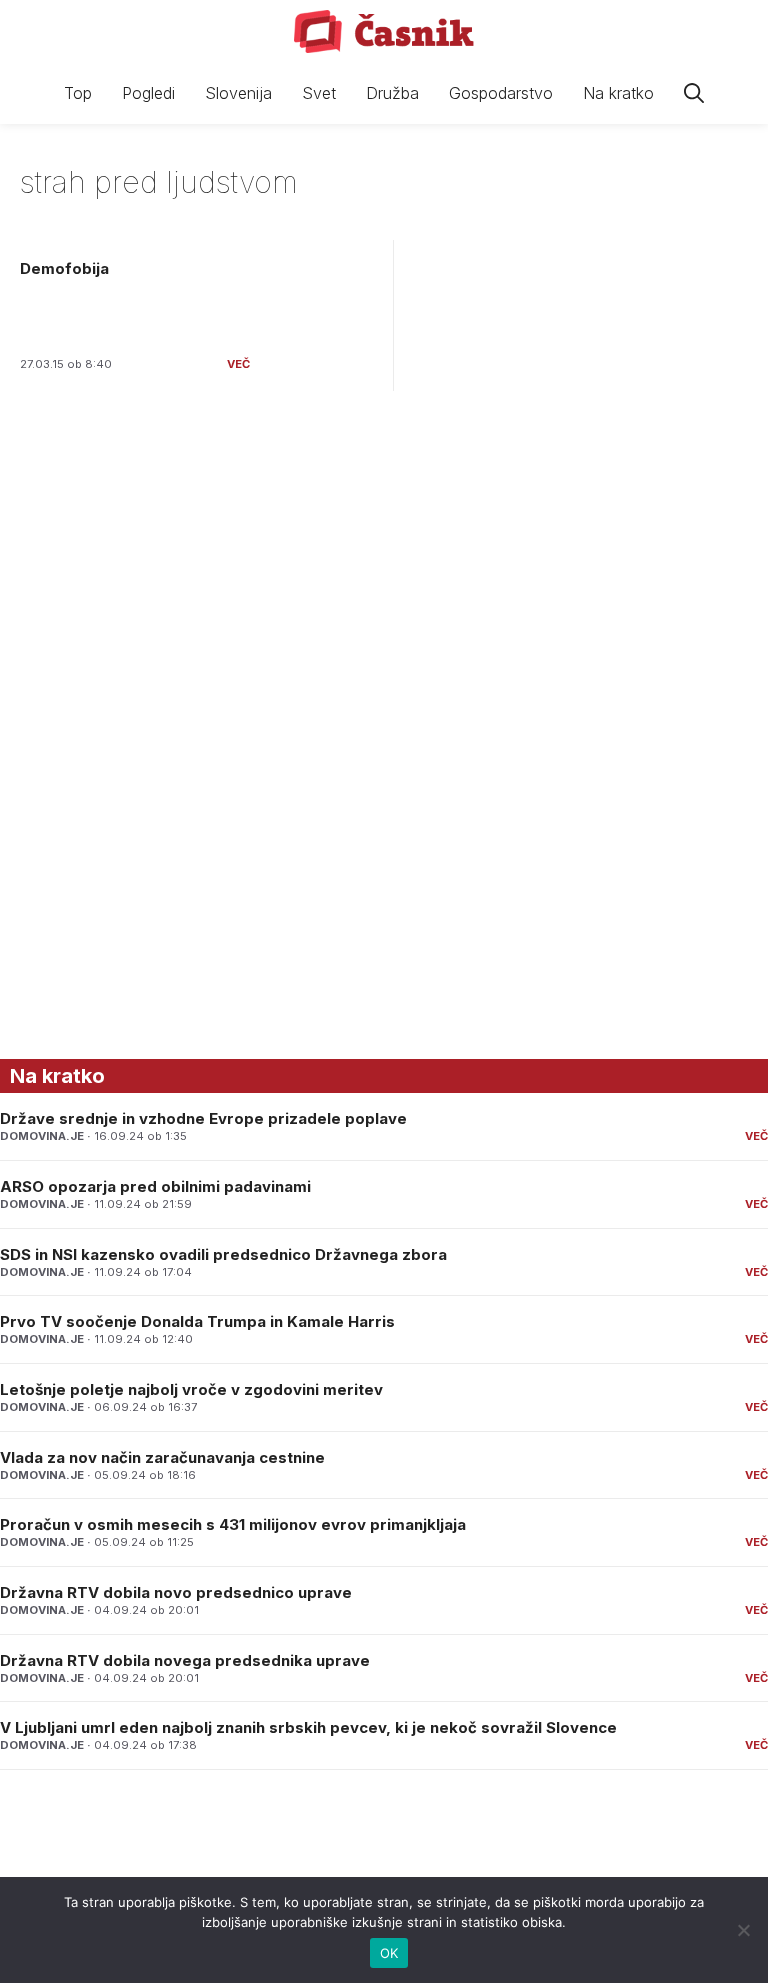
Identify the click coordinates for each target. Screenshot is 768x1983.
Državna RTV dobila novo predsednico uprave (176, 1592)
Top (78, 93)
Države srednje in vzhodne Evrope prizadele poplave (203, 1118)
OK (389, 1953)
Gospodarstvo (501, 93)
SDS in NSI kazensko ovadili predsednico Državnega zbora (223, 1254)
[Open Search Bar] (694, 93)
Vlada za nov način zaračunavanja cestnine (162, 1457)
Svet (319, 93)
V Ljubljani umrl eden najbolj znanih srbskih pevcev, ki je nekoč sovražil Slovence (308, 1727)
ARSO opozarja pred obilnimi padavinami (155, 1186)
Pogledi (148, 93)
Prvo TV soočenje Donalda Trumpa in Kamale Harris (197, 1321)
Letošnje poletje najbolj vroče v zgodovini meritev (191, 1389)
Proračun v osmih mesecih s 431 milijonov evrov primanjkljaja (233, 1524)
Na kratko (618, 93)
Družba (392, 93)
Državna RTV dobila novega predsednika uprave (185, 1660)
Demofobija (64, 268)
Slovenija (238, 93)
